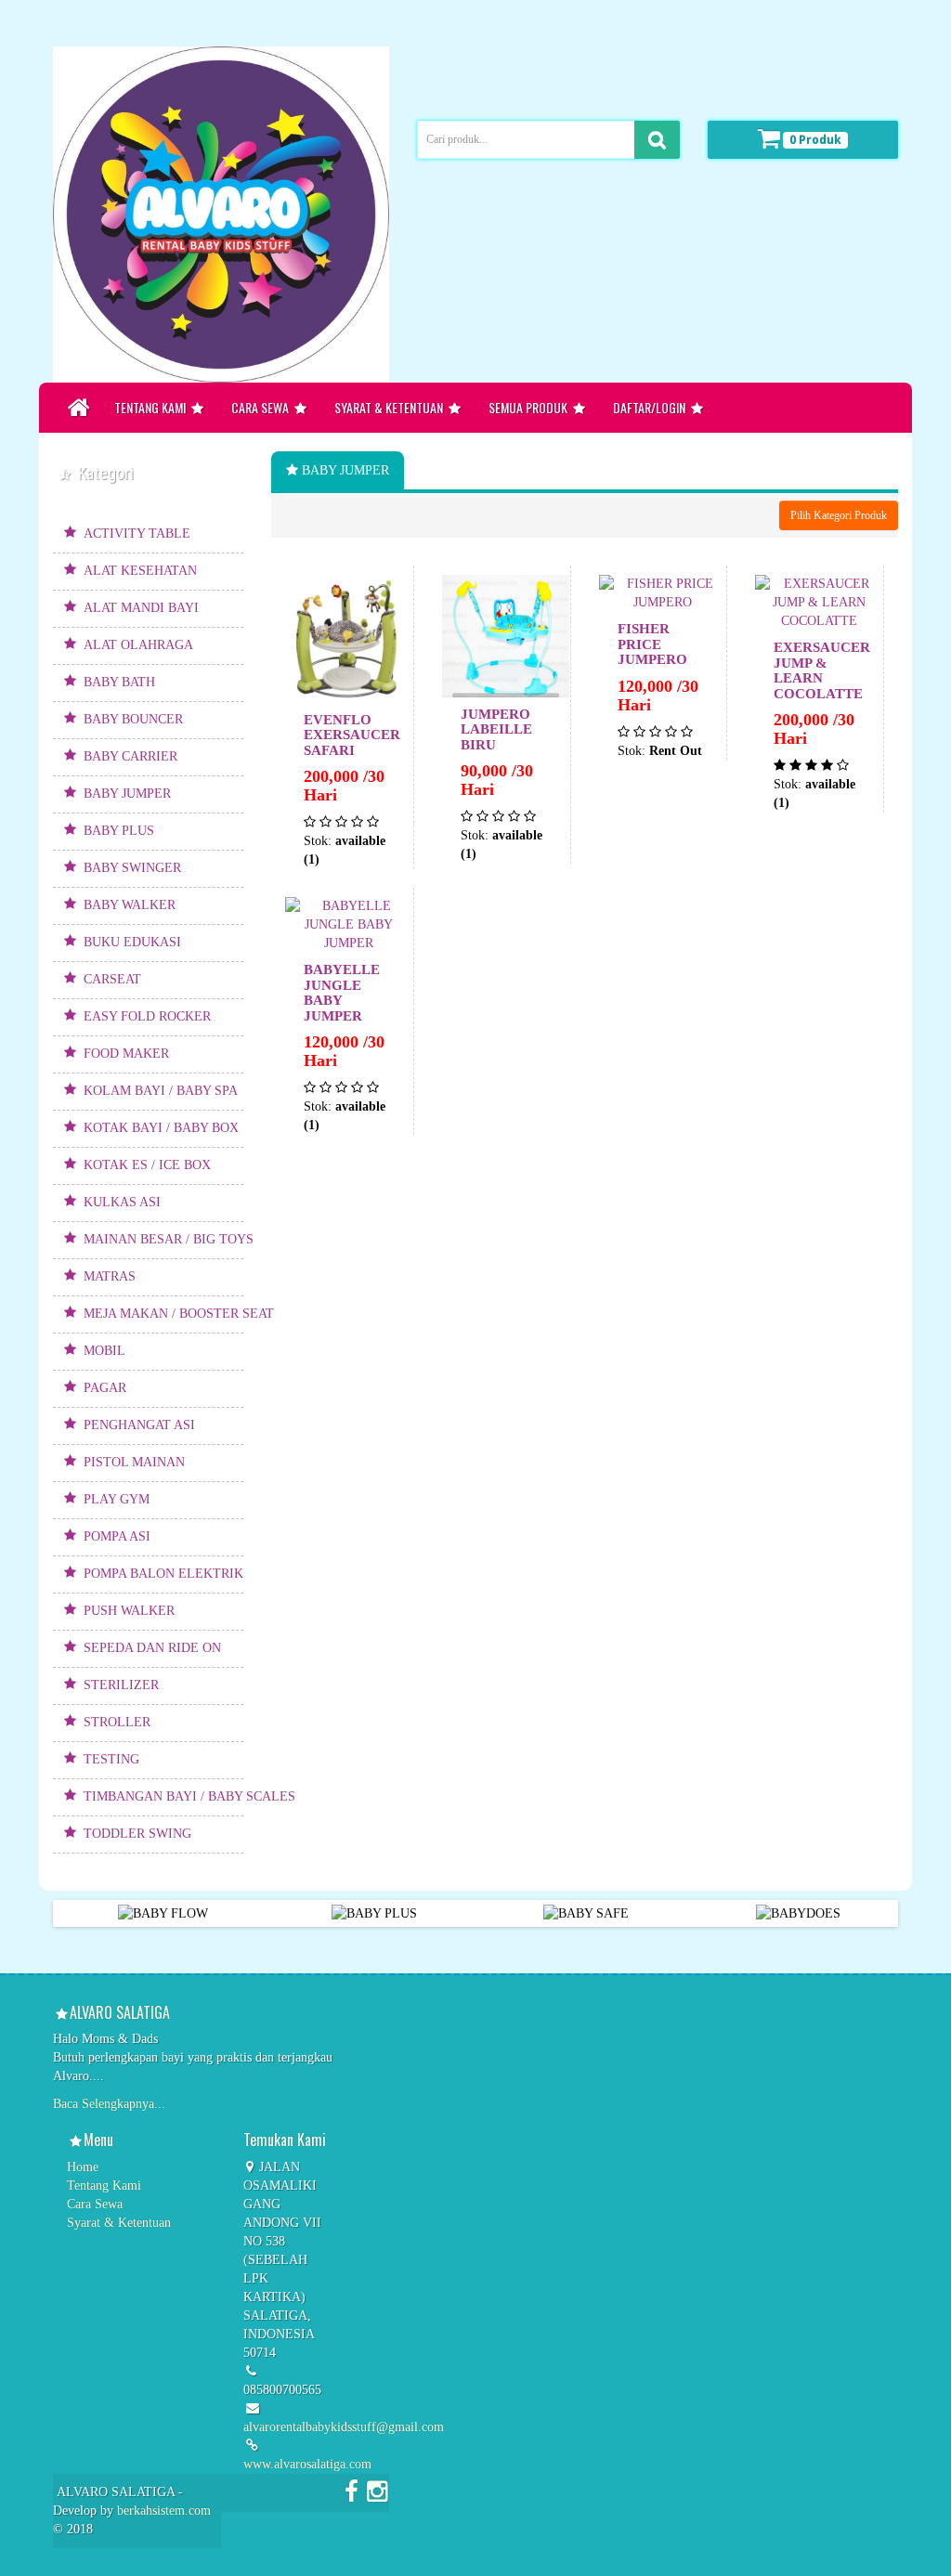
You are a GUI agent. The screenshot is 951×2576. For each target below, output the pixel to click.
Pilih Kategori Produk (839, 515)
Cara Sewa (263, 407)
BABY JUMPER (344, 470)
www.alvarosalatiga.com (307, 2464)
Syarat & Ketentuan (391, 407)
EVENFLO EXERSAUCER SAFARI (352, 735)
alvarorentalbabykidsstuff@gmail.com (344, 2427)
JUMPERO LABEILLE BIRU (496, 729)
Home (83, 2167)
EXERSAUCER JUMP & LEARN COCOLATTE (822, 670)
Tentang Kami (153, 407)
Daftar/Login (652, 407)
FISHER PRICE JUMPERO (652, 644)
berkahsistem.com (164, 2511)
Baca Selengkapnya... (109, 2104)
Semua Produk (531, 407)
